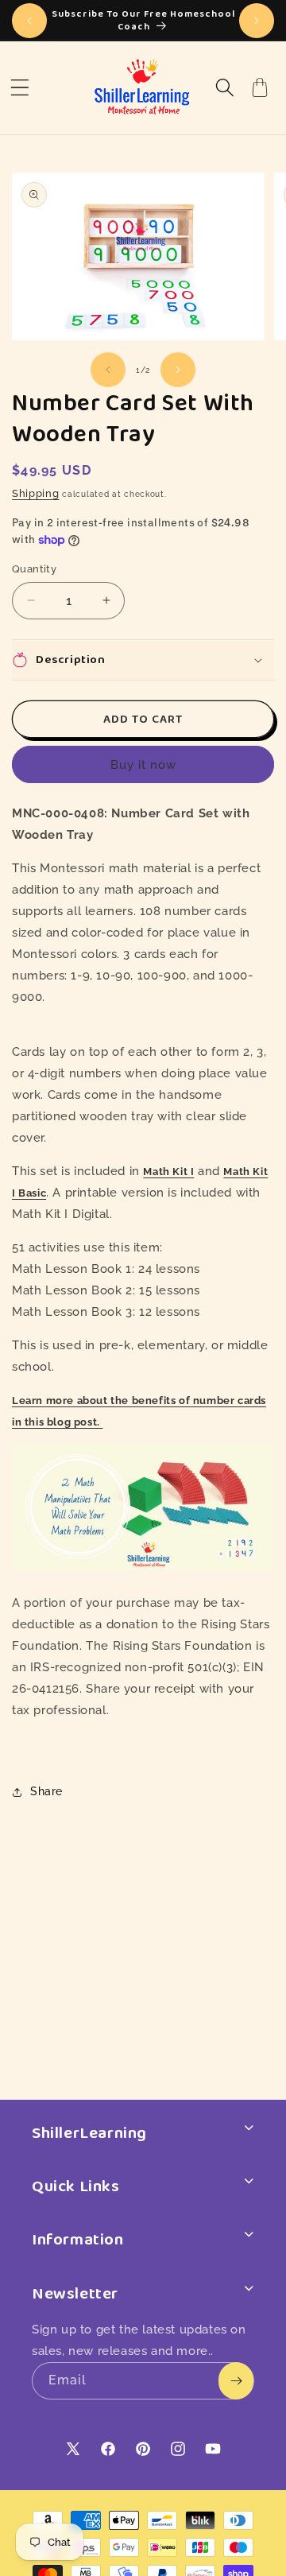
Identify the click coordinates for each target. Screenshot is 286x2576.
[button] (20, 87)
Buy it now (143, 765)
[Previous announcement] (29, 21)
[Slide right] (178, 370)
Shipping (36, 493)
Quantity (34, 569)
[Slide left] (108, 370)
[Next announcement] (257, 21)
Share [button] (46, 1791)
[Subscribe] (236, 2381)
